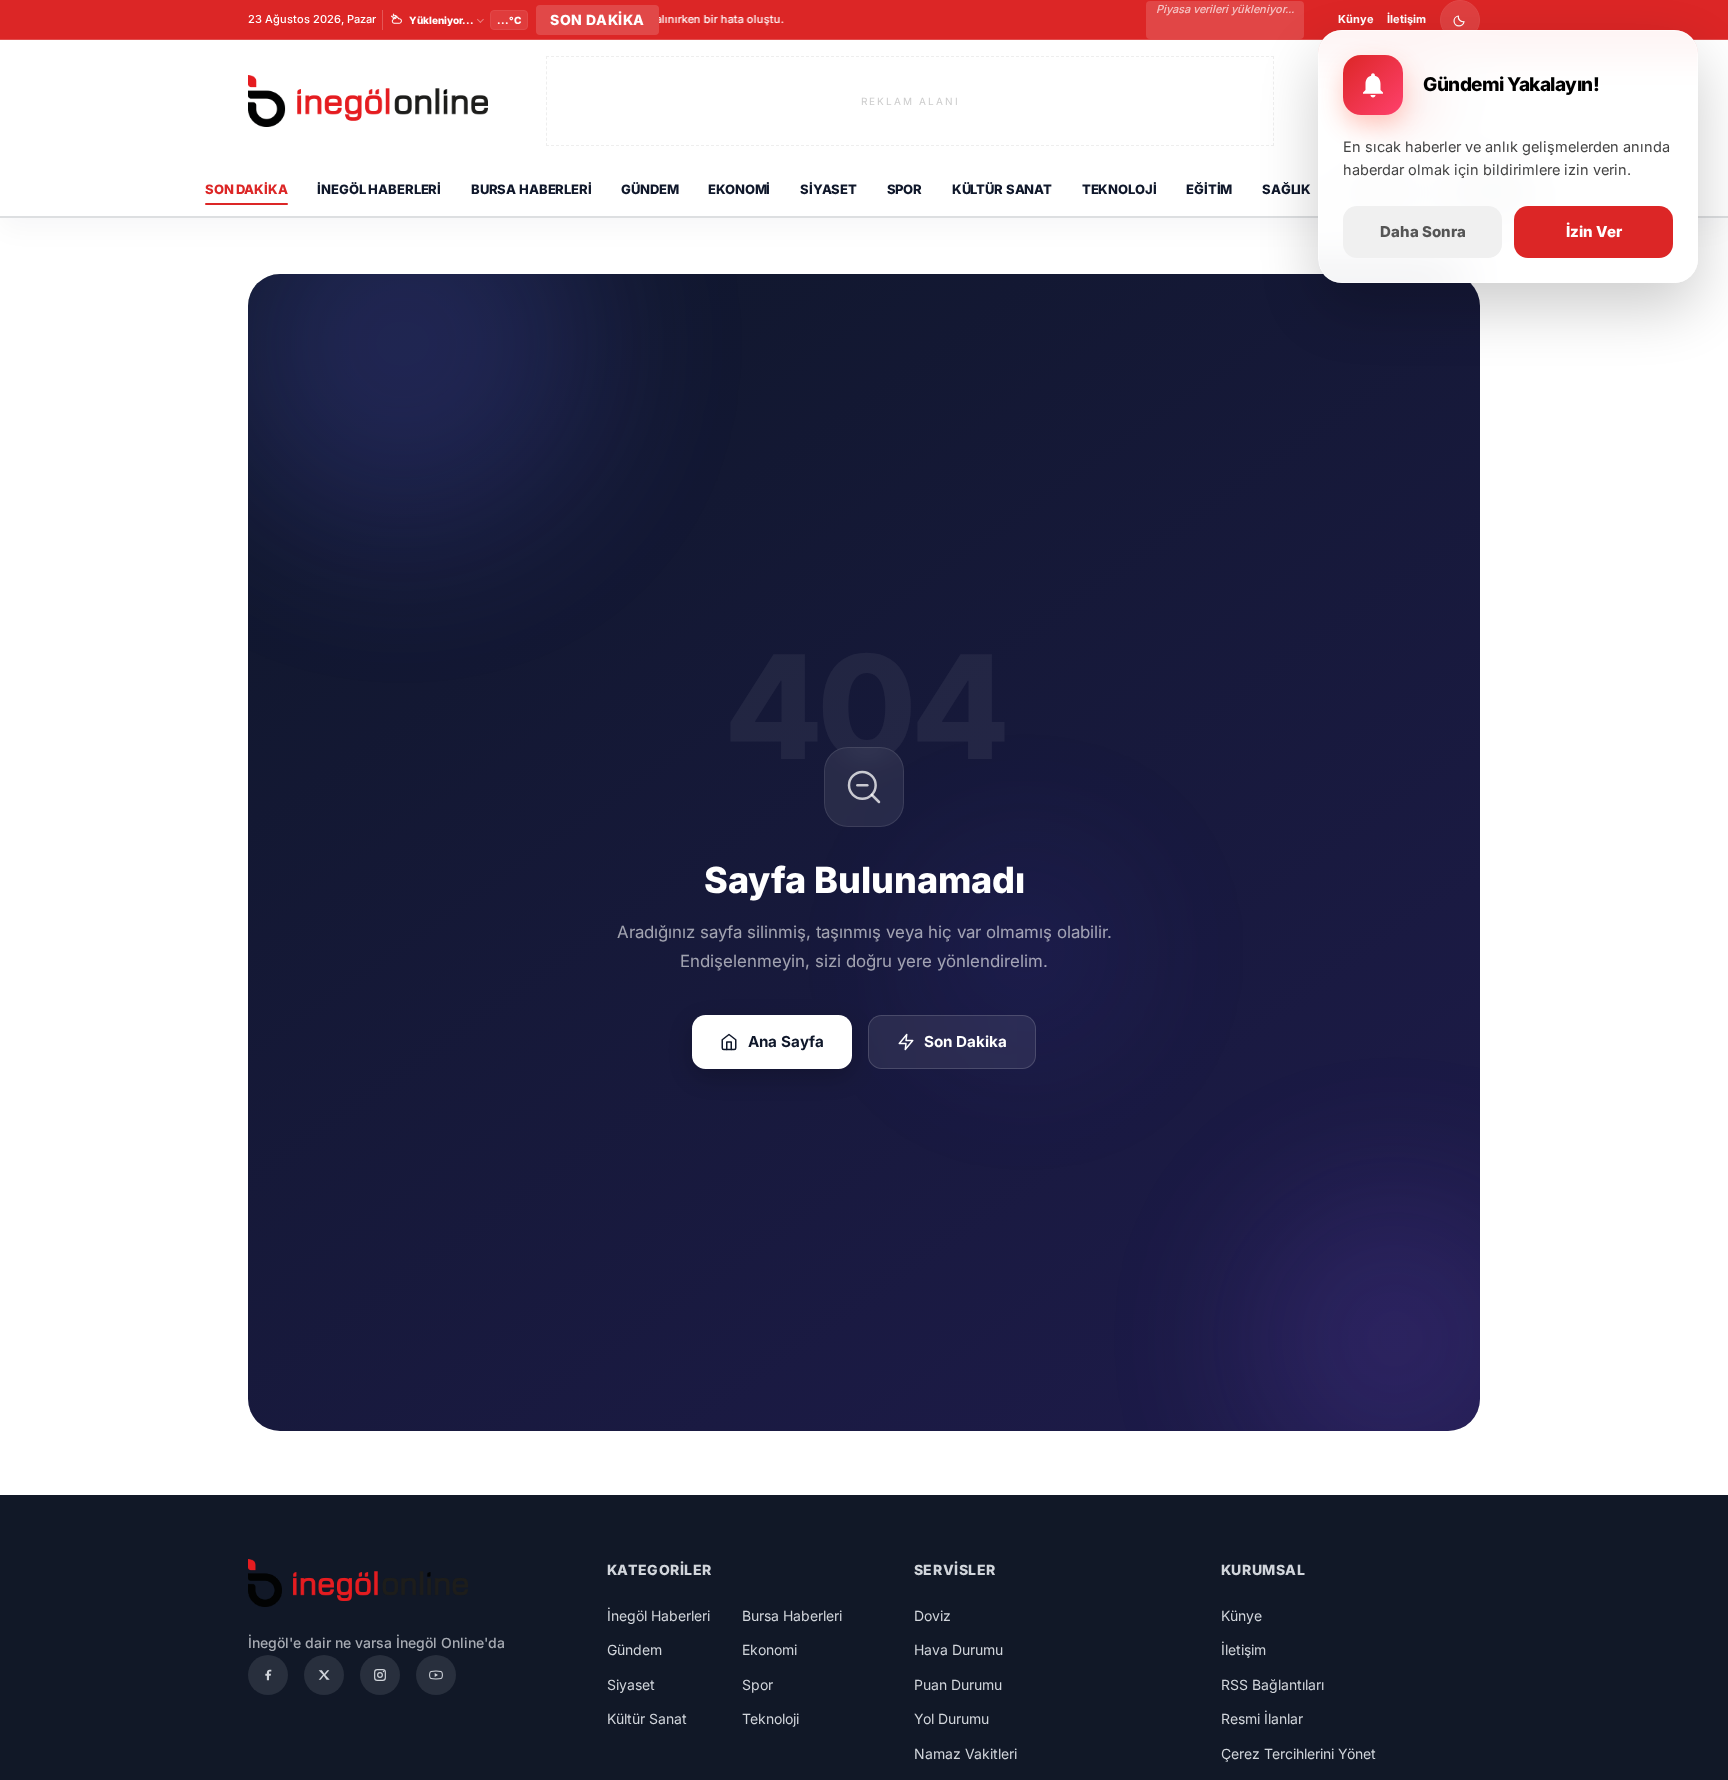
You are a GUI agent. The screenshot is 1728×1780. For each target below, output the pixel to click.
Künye (1356, 19)
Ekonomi (739, 189)
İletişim (1406, 19)
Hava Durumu (958, 1649)
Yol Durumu (951, 1718)
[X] (324, 1675)
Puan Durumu (958, 1684)
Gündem (649, 189)
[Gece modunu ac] (1460, 20)
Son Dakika (246, 189)
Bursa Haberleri (531, 189)
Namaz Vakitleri (965, 1753)
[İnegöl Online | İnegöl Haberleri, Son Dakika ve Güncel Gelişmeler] (368, 101)
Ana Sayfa (786, 1041)
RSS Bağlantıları (1272, 1684)
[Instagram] (380, 1675)
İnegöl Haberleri (379, 189)
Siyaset (828, 189)
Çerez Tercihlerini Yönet (1298, 1753)
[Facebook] (268, 1675)
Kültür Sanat (1002, 189)
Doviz (932, 1615)
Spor (904, 189)
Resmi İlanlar (1262, 1718)
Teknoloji (1119, 189)
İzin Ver (1594, 231)
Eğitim (1209, 189)
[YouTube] (436, 1675)
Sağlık (1286, 189)
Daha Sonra (1423, 231)
